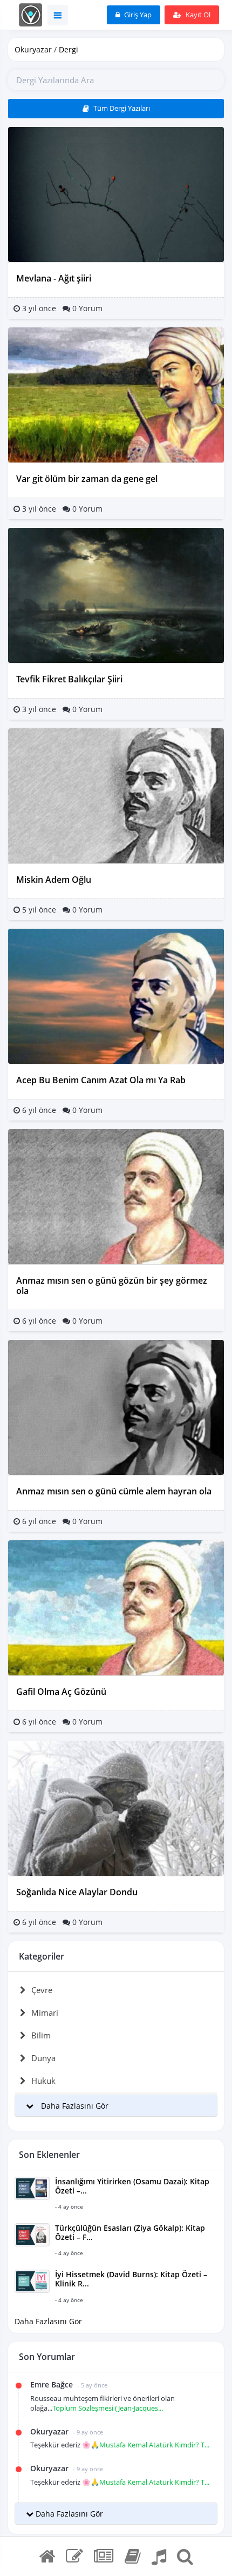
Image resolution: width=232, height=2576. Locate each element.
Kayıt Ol (197, 15)
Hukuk (43, 2081)
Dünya (43, 2058)
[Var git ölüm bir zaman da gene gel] (116, 394)
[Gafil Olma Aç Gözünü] (116, 1607)
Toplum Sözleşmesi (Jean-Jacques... (108, 2408)
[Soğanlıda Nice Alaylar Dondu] (116, 1807)
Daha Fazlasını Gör (48, 2321)
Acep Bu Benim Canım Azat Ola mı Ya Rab (101, 1080)
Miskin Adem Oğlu (54, 880)
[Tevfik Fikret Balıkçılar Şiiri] (116, 595)
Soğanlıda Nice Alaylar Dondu (77, 1892)
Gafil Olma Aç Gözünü (61, 1692)
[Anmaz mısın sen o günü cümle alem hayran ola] (116, 1407)
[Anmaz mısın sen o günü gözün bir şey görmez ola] (116, 1195)
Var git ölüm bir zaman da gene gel (87, 479)
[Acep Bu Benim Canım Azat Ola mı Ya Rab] (116, 995)
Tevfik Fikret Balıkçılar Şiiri (69, 679)
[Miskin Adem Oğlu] (116, 795)
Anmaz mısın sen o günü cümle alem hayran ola (114, 1491)
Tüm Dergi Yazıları (121, 108)
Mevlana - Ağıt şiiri (54, 278)
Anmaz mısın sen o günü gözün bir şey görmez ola (112, 1286)
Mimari (45, 2013)
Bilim (41, 2035)
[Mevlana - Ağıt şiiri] (116, 194)
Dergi (69, 49)
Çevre (42, 1990)
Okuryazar (33, 49)
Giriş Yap (137, 15)
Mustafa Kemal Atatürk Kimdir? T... (154, 2445)
